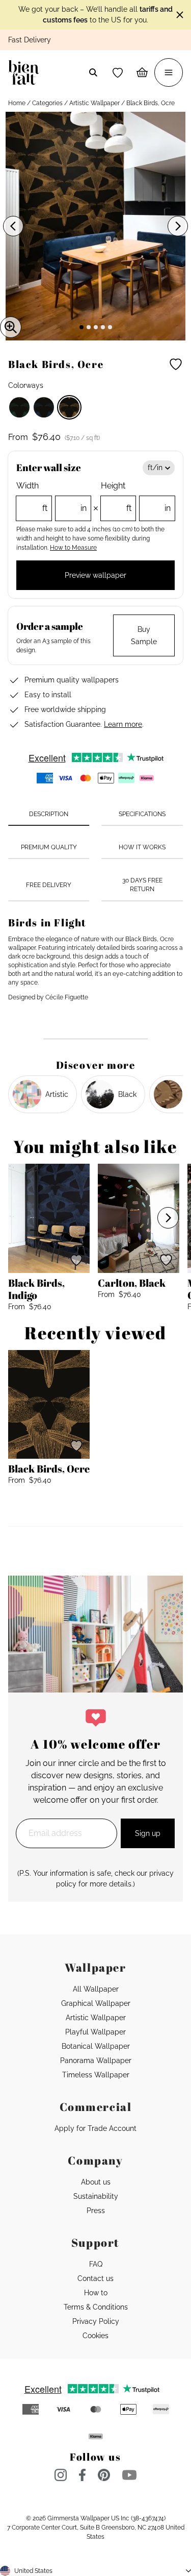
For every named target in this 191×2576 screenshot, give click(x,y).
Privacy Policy (96, 2321)
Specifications (142, 814)
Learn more (123, 724)
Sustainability (96, 2196)
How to (96, 2293)
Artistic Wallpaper (94, 103)
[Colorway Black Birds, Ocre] (69, 407)
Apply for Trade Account (95, 2128)
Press (96, 2211)
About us (96, 2182)
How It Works (142, 847)
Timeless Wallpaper (96, 2075)
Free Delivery (49, 885)
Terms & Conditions (96, 2307)
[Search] (93, 72)
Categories (47, 103)
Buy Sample (144, 635)
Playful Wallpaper (95, 2032)
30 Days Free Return (142, 885)
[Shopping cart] (142, 72)
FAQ (96, 2264)
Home (17, 103)
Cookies (95, 2336)
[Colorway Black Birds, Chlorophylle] (19, 407)
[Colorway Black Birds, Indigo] (44, 407)
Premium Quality (49, 847)
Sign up (148, 1833)
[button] (118, 72)
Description (49, 814)
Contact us (95, 2278)
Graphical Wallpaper (96, 2003)
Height (136, 497)
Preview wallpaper (95, 575)
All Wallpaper (96, 1989)
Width (51, 497)
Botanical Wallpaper (96, 2046)
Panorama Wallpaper (96, 2060)
